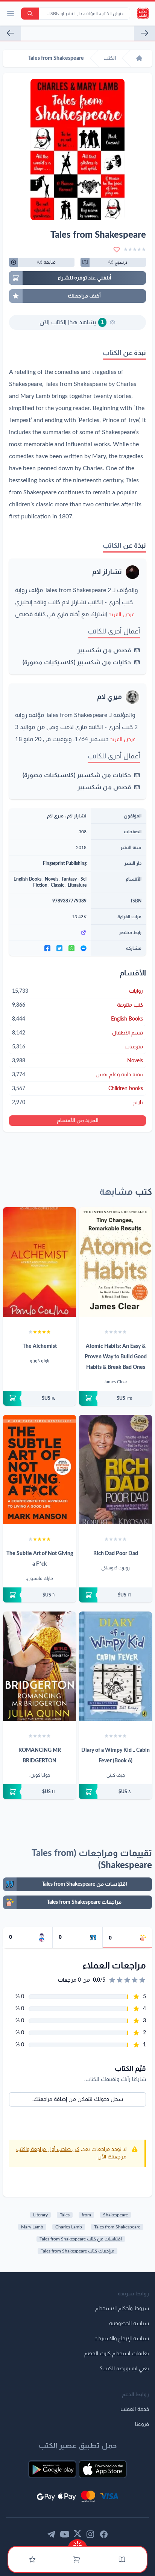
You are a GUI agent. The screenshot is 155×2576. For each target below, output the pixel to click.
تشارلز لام (107, 572)
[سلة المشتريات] (77, 2559)
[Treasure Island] (11, 33)
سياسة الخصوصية (129, 2324)
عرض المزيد (122, 615)
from (86, 2215)
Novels (52, 879)
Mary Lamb (32, 2227)
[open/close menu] (11, 14)
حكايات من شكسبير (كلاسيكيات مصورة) (77, 662)
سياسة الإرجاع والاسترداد (122, 2339)
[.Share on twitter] (59, 948)
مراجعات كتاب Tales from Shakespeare (77, 2251)
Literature (77, 885)
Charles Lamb (69, 2227)
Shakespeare (115, 2215)
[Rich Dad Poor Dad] (115, 1470)
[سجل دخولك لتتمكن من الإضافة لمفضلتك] (117, 249)
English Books (27, 879)
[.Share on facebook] (47, 948)
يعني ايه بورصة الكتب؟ (125, 2369)
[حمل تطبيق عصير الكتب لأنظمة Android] (52, 2469)
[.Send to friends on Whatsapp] (71, 948)
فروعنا (142, 2424)
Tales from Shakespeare (117, 2227)
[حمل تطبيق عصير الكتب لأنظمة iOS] (103, 2469)
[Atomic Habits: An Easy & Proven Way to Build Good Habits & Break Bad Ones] (115, 1262)
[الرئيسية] (139, 58)
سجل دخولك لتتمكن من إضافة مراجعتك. (78, 2099)
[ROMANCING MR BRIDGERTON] (40, 1666)
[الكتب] (122, 2559)
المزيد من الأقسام (78, 1121)
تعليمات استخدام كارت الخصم (117, 2354)
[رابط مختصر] (50, 933)
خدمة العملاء (135, 2409)
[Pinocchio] (144, 33)
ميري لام (109, 697)
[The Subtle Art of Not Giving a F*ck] (40, 1470)
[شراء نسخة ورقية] (115, 1398)
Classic (58, 885)
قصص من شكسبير (104, 650)
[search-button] (30, 14)
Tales (65, 2215)
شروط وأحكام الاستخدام (122, 2309)
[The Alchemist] (40, 1262)
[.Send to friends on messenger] (84, 948)
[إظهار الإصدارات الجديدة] (77, 2543)
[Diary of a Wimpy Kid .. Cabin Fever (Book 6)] (115, 1666)
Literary (40, 2215)
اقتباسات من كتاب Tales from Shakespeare (81, 2239)
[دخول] (32, 2559)
